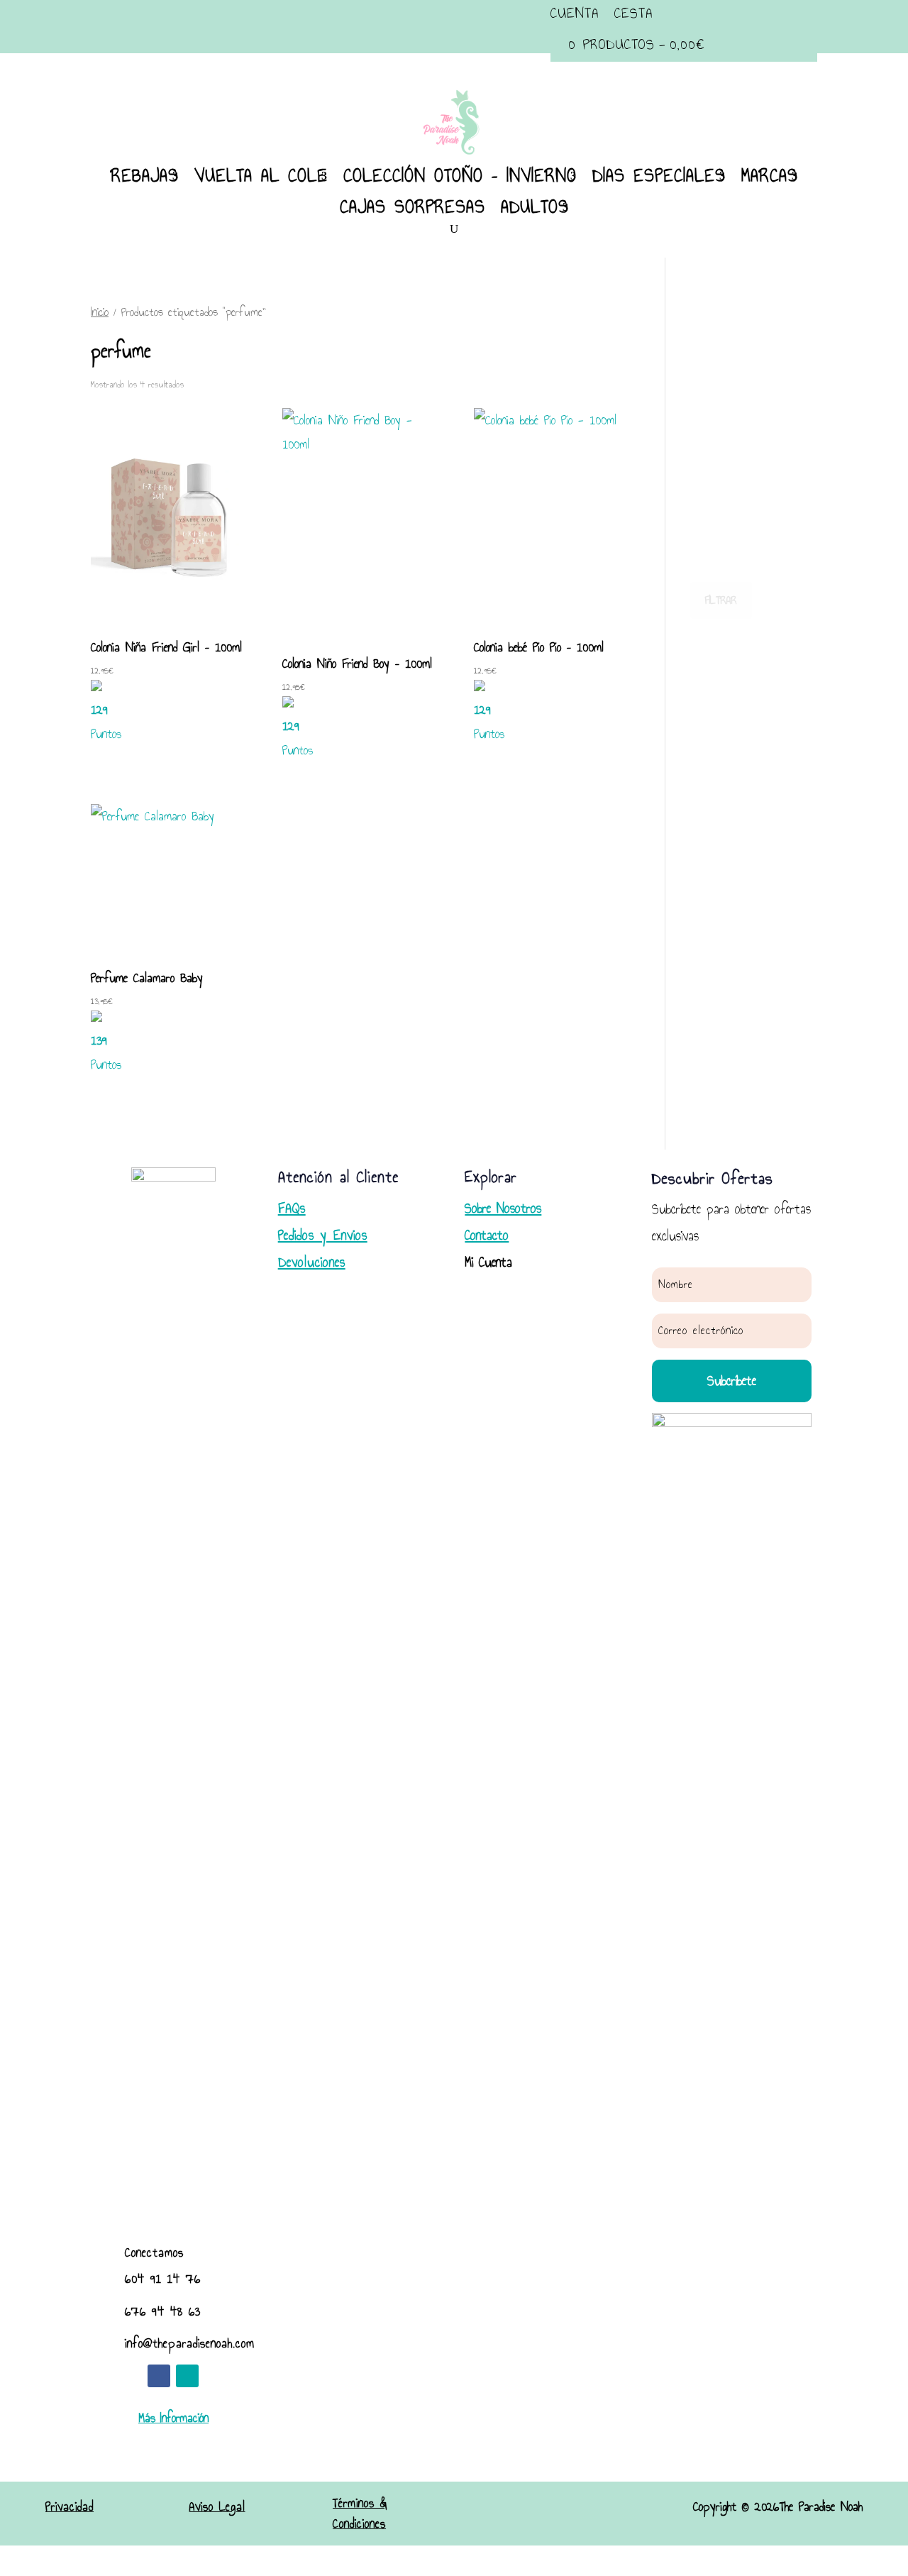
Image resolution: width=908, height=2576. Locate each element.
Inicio (100, 312)
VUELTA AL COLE (261, 175)
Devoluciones (312, 1262)
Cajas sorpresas (413, 207)
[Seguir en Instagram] (187, 2376)
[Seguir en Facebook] (159, 2376)
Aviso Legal (217, 2507)
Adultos (535, 207)
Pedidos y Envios (323, 1235)
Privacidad (70, 2507)
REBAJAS (145, 175)
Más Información (173, 2418)
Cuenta (575, 13)
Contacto (487, 1235)
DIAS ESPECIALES (659, 175)
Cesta (633, 13)
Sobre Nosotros (503, 1208)
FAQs (292, 1208)
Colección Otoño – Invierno (460, 175)
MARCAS (770, 175)
